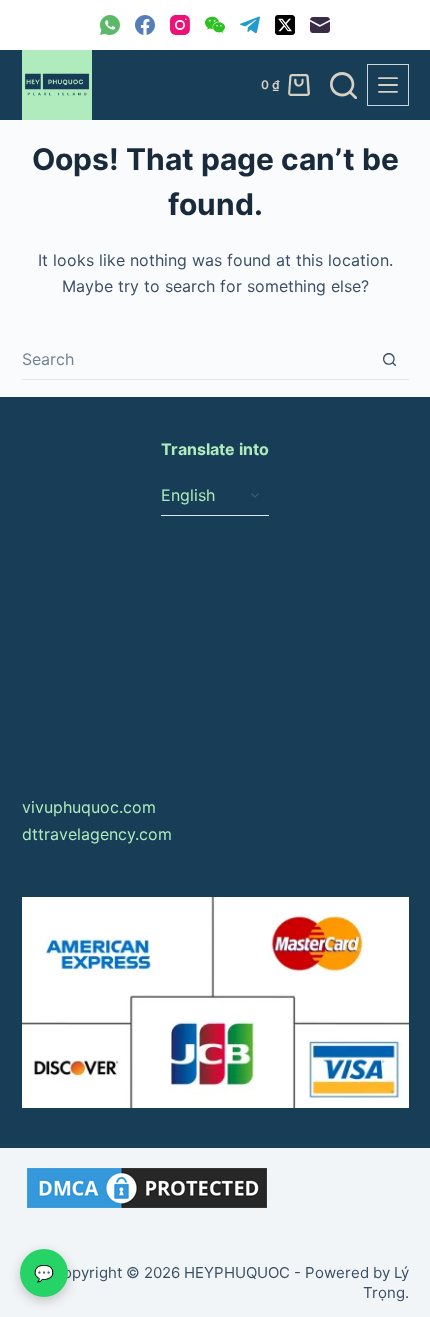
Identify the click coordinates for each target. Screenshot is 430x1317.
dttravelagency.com (97, 834)
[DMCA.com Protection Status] (147, 1186)
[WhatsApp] (110, 25)
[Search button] (389, 359)
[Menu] (388, 85)
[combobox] (196, 359)
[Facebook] (145, 25)
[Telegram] (250, 25)
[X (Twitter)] (285, 25)
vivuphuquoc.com (89, 807)
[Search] (343, 85)
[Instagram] (180, 25)
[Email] (320, 25)
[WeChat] (215, 25)
